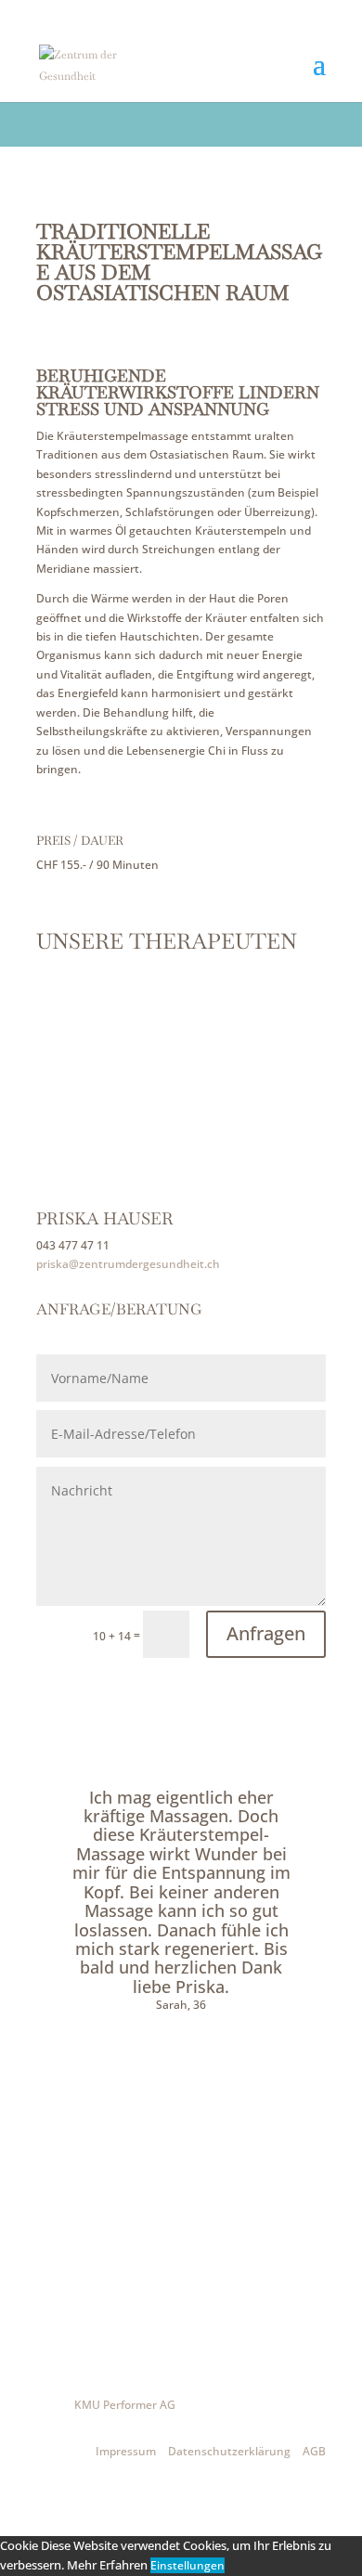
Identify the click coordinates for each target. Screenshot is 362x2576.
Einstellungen (187, 2565)
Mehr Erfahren (107, 2565)
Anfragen (266, 1633)
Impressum (126, 2451)
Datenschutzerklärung (229, 2451)
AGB (314, 2451)
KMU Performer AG (125, 2405)
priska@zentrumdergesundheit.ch (128, 1264)
